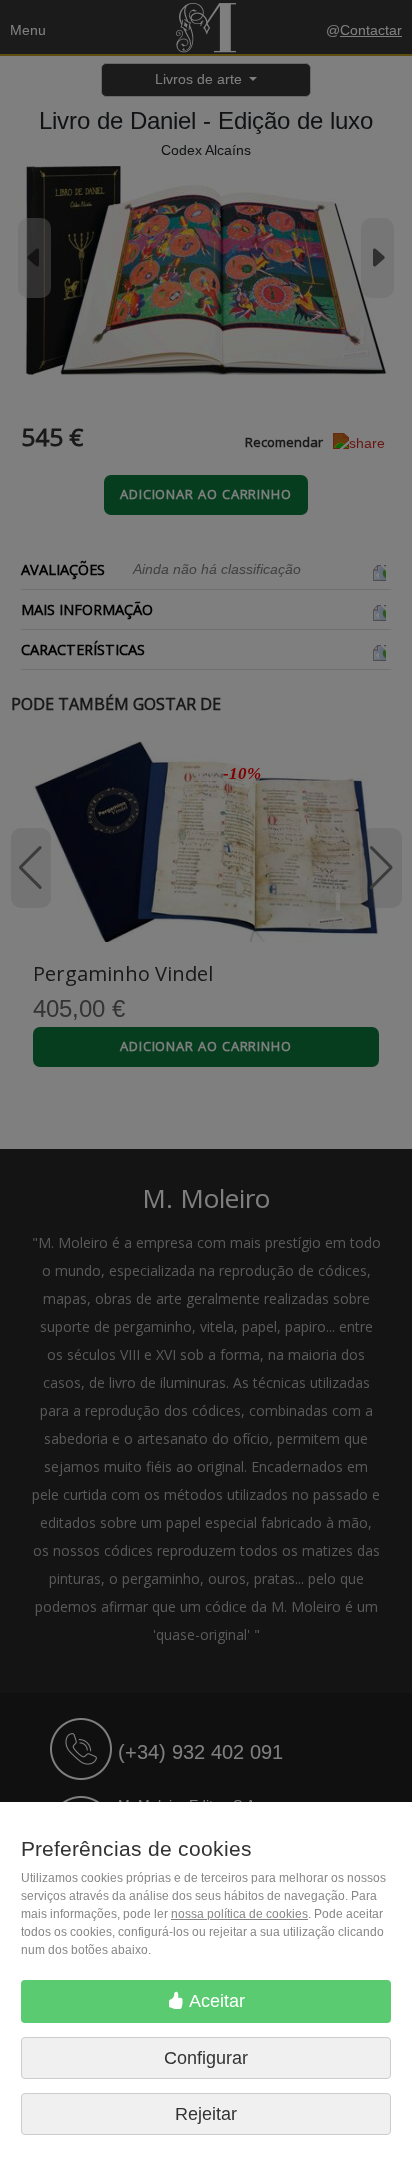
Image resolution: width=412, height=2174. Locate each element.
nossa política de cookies (239, 1914)
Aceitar (215, 2001)
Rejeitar (206, 2114)
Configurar (206, 2058)
